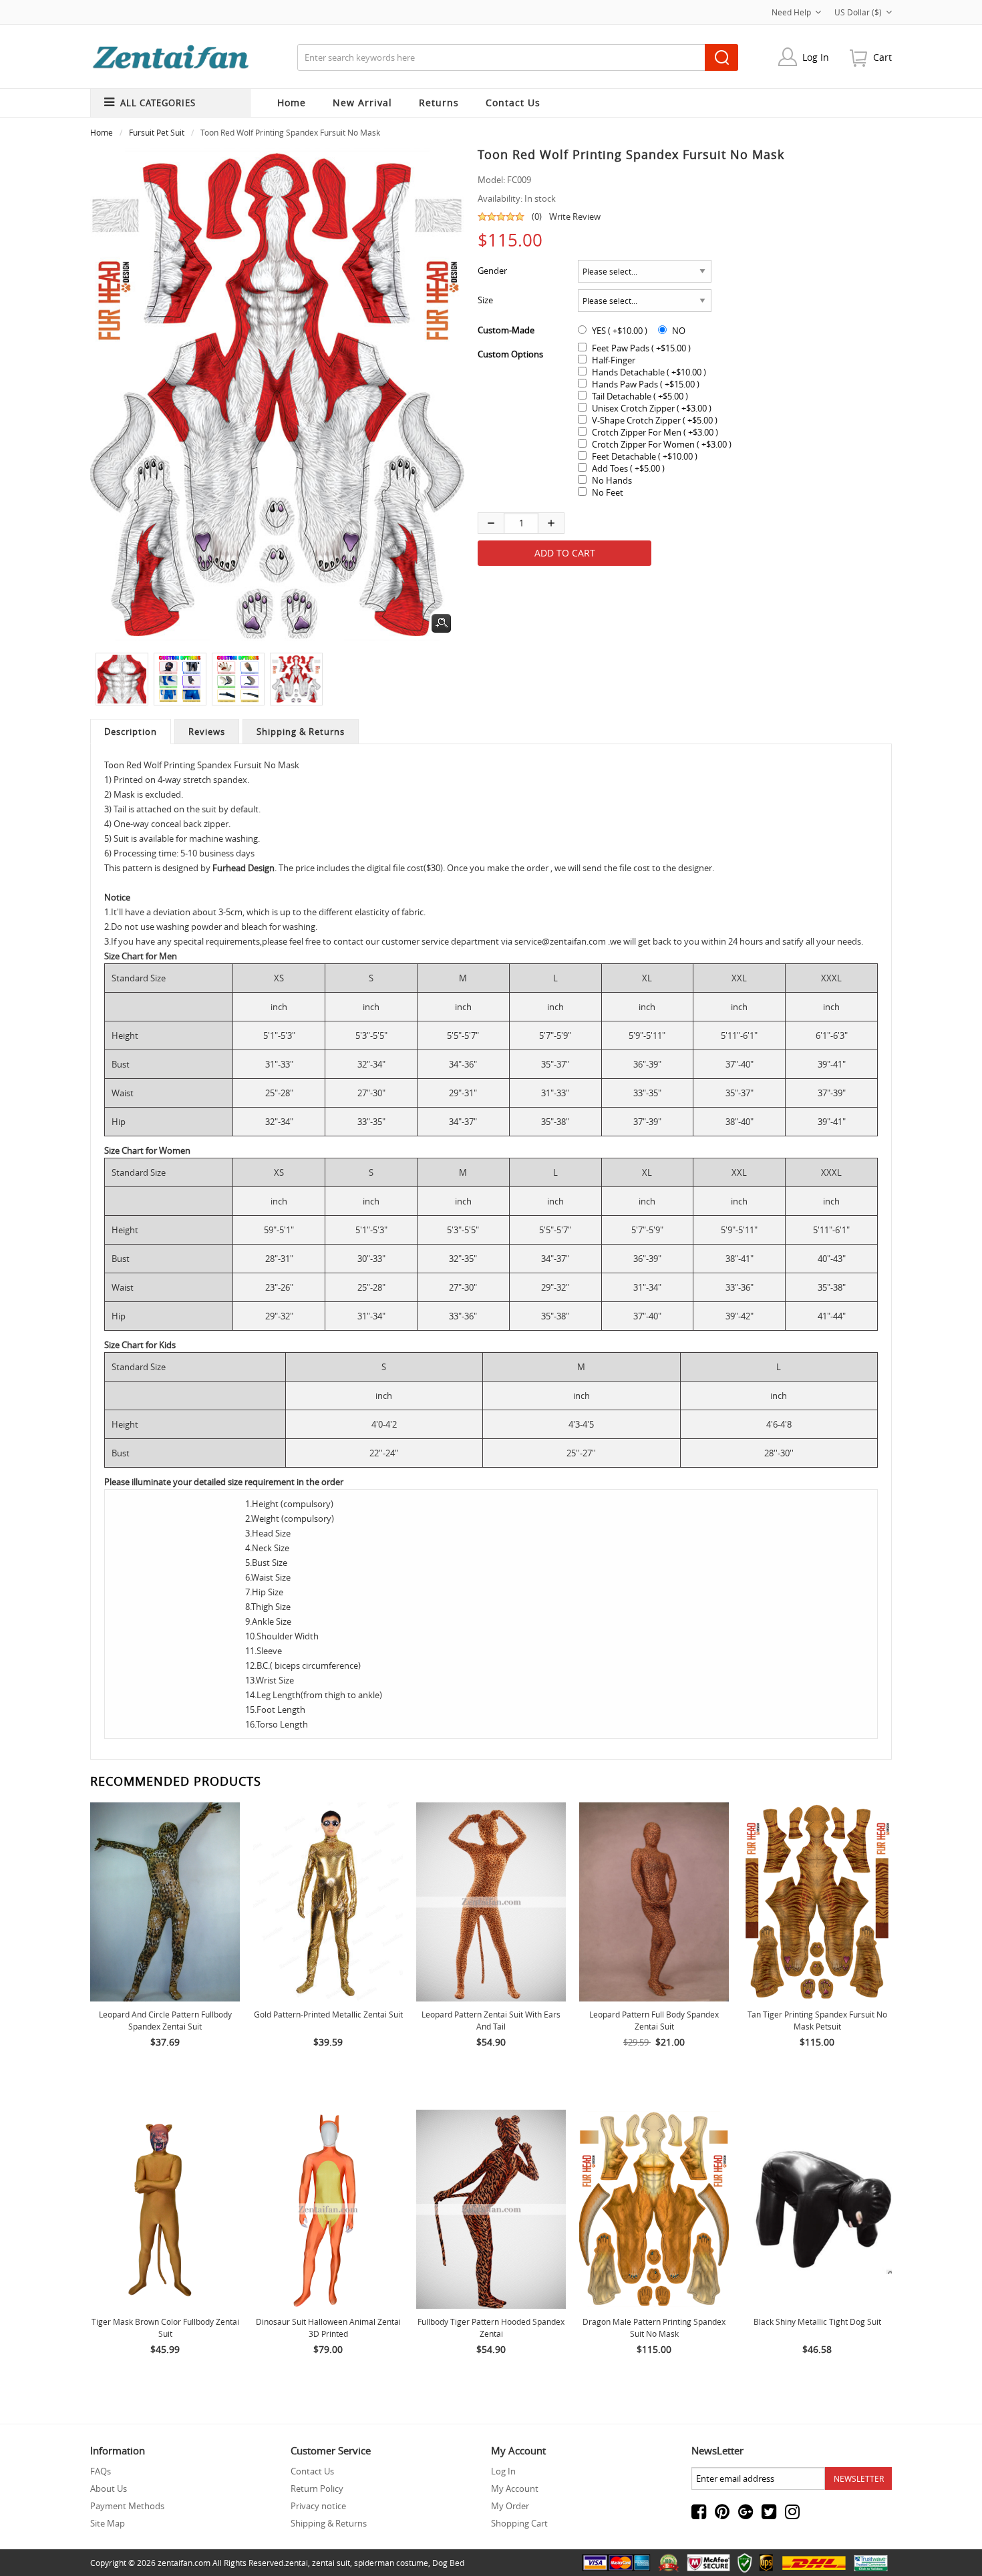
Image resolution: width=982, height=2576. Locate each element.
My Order (510, 2506)
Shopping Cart (519, 2523)
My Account (515, 2488)
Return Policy (317, 2488)
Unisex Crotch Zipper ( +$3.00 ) (652, 408)
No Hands (612, 480)
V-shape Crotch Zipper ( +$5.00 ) (655, 420)
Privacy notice (318, 2506)
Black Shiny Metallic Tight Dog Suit (817, 2321)
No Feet (608, 492)
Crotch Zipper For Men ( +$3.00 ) (655, 432)
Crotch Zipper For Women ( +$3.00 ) (662, 444)
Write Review (575, 216)
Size (485, 300)
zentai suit (331, 2563)
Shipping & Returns (301, 732)
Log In (816, 57)
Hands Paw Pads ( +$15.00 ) (646, 384)
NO (679, 331)
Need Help (791, 12)
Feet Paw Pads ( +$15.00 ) (641, 348)
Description (131, 732)
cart (882, 57)
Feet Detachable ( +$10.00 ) (645, 456)
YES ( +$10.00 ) (620, 331)
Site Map (108, 2523)
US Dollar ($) (858, 12)
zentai (297, 2563)
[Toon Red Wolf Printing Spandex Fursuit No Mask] (119, 679)
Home (292, 103)
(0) (537, 216)
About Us (109, 2488)
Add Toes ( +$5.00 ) (628, 468)
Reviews (207, 732)
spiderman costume (391, 2563)
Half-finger (614, 360)
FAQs (101, 2471)
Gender (492, 271)
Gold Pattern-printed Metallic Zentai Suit (328, 2014)
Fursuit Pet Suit (157, 132)
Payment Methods (127, 2506)
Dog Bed (448, 2563)
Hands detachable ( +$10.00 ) (649, 372)
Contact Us (312, 2471)
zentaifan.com (184, 2563)
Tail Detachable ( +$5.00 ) (640, 396)
